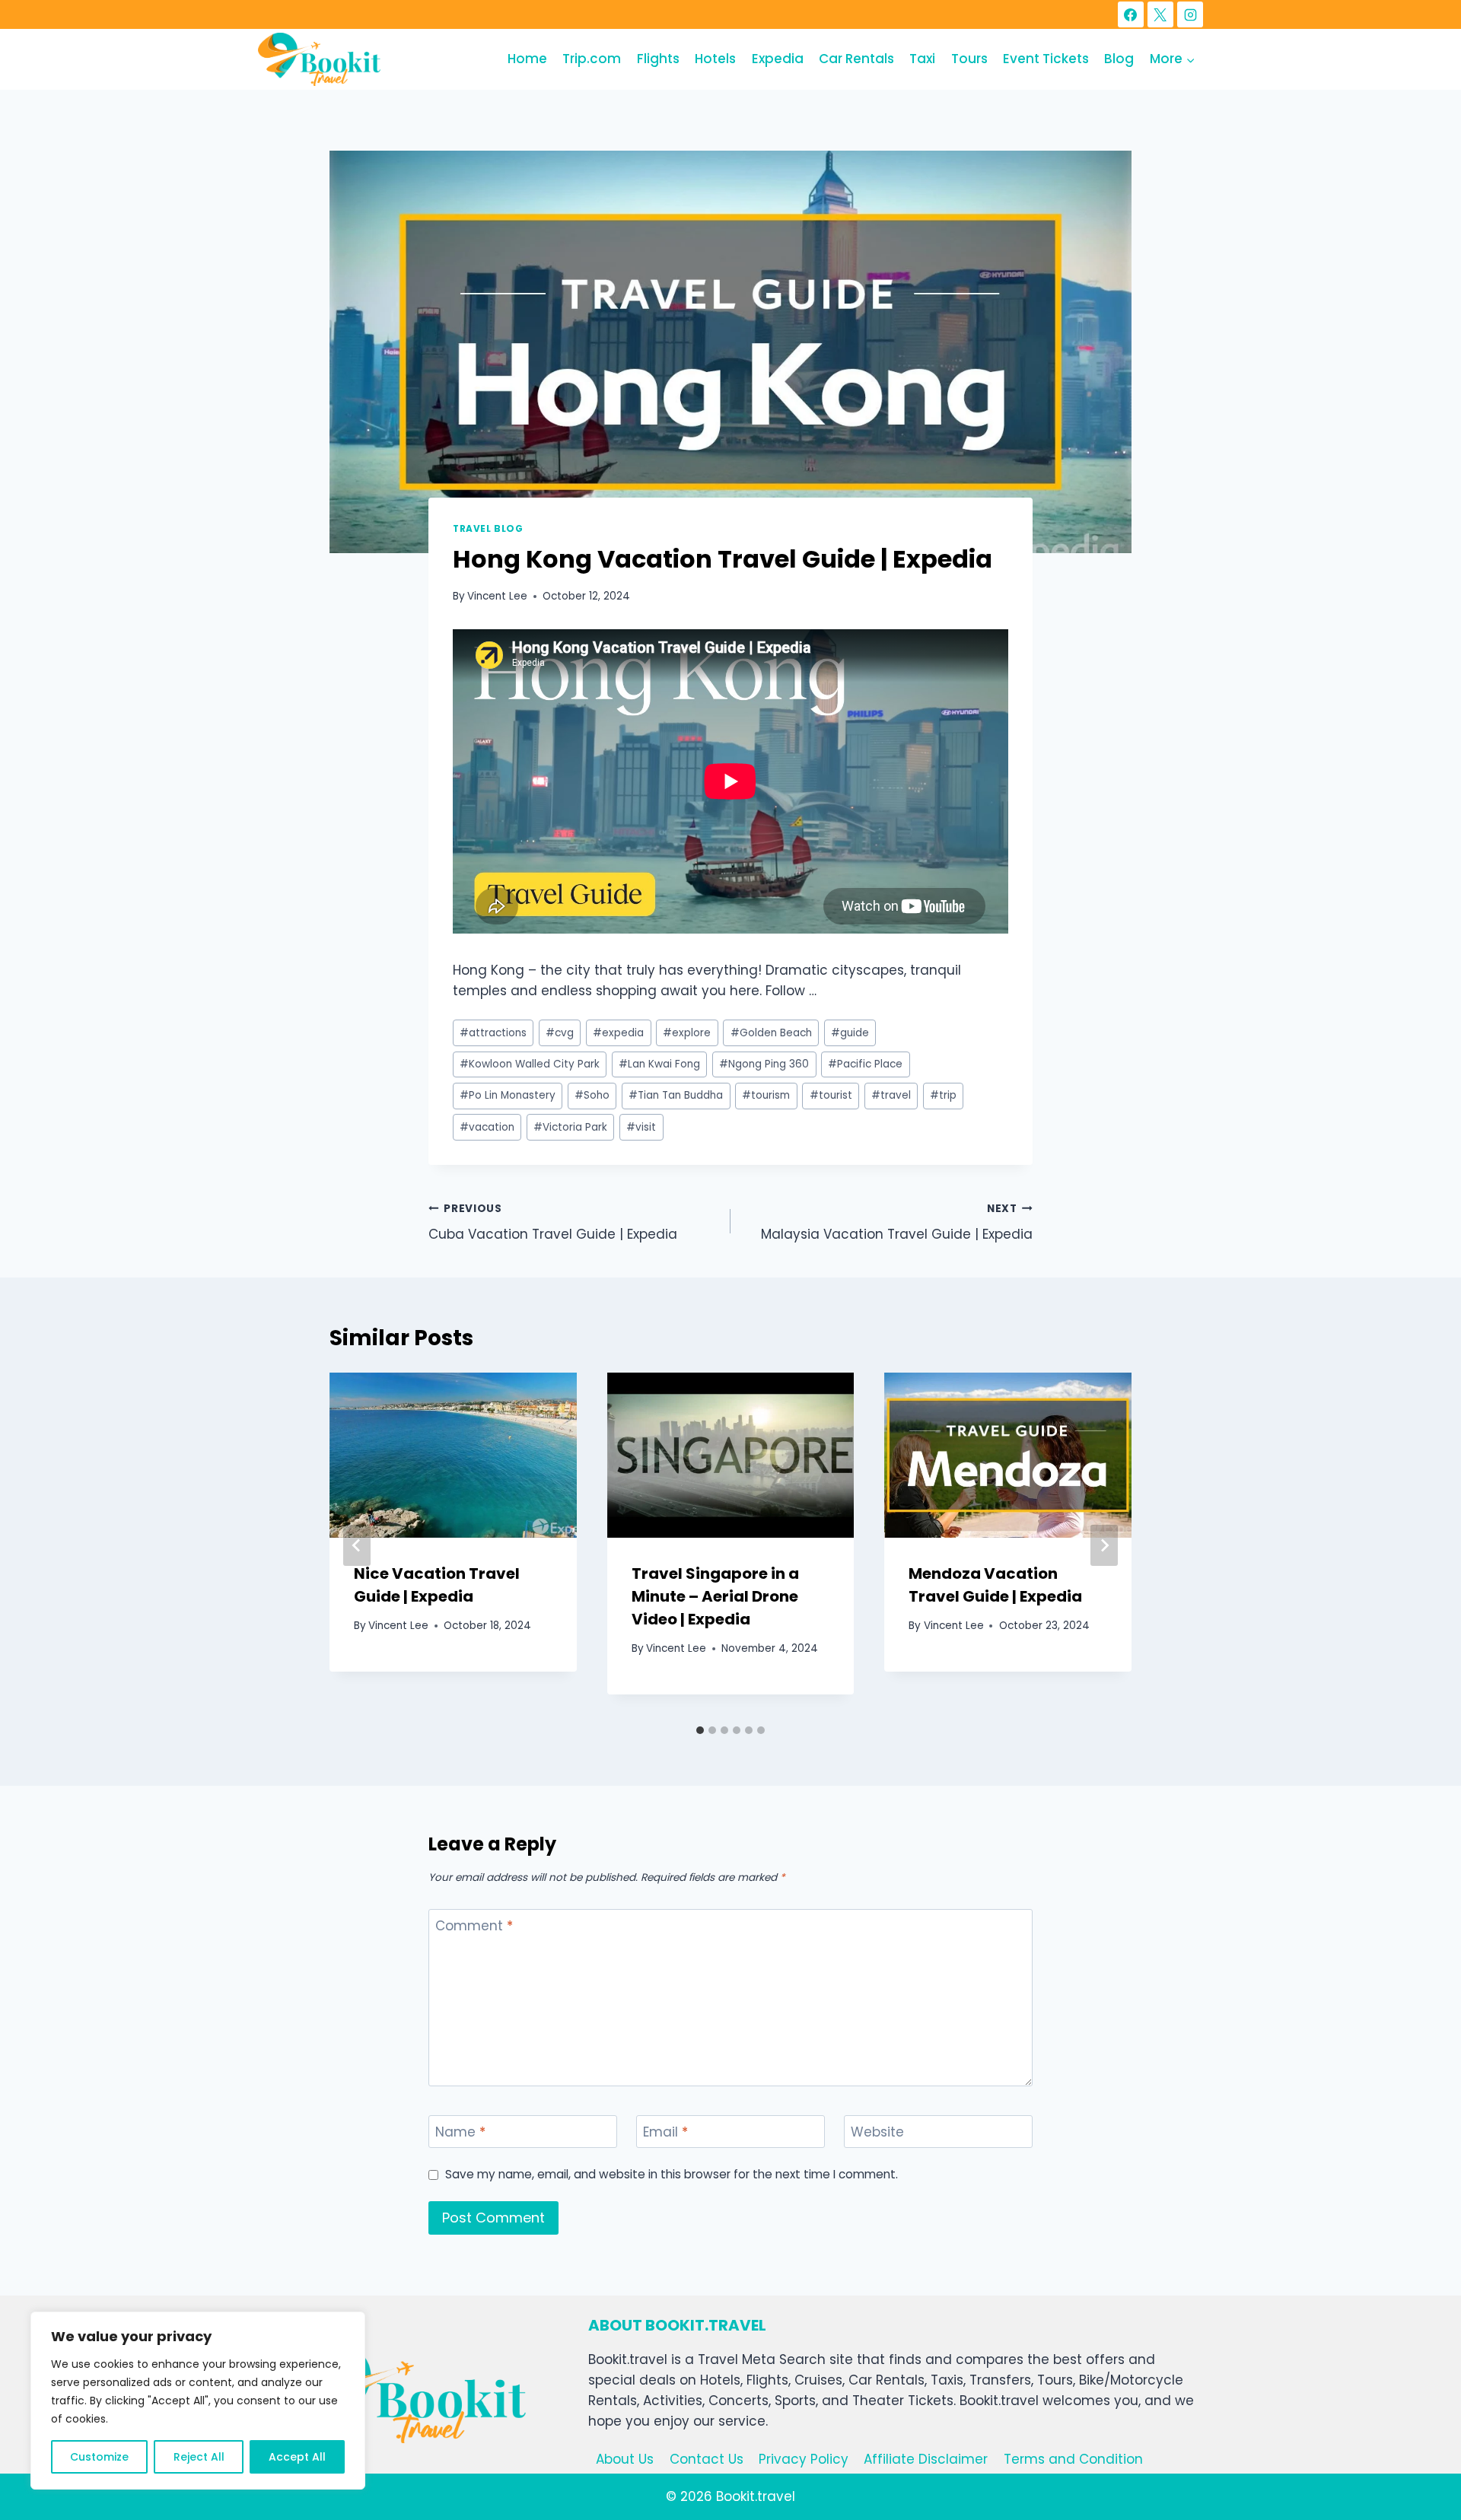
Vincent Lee (497, 596)
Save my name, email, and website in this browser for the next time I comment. (672, 2175)
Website (877, 2132)
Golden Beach (771, 1033)
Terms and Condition (1073, 2459)
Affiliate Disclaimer (926, 2459)
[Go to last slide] (357, 1545)
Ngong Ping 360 (764, 1064)
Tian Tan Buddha (676, 1095)
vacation (487, 1127)
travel (891, 1095)
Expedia (778, 59)
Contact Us (707, 2459)
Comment (474, 1926)
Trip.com (592, 59)
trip (943, 1095)
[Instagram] (1190, 14)
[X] (1160, 14)
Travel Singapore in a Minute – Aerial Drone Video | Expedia (715, 1596)
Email (665, 2132)
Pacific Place (865, 1064)
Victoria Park (570, 1127)
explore (687, 1033)
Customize (99, 2457)
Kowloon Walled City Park (530, 1064)
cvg (560, 1033)
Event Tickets (1046, 59)
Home (527, 59)
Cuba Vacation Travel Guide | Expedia (553, 1223)
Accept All (297, 2457)
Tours (969, 59)
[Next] (1104, 1545)
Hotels (715, 59)
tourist (831, 1095)
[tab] (700, 1730)
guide (850, 1033)
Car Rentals (856, 59)
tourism (766, 1095)
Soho (592, 1095)
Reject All (199, 2457)
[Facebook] (1131, 14)
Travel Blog (488, 529)
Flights (658, 59)
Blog (1119, 59)
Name (460, 2132)
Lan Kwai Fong (659, 1064)
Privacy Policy (804, 2459)
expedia (618, 1033)
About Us (625, 2459)
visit (641, 1127)
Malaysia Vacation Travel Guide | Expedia (897, 1223)
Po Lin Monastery (508, 1095)
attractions (493, 1033)
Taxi (922, 59)
